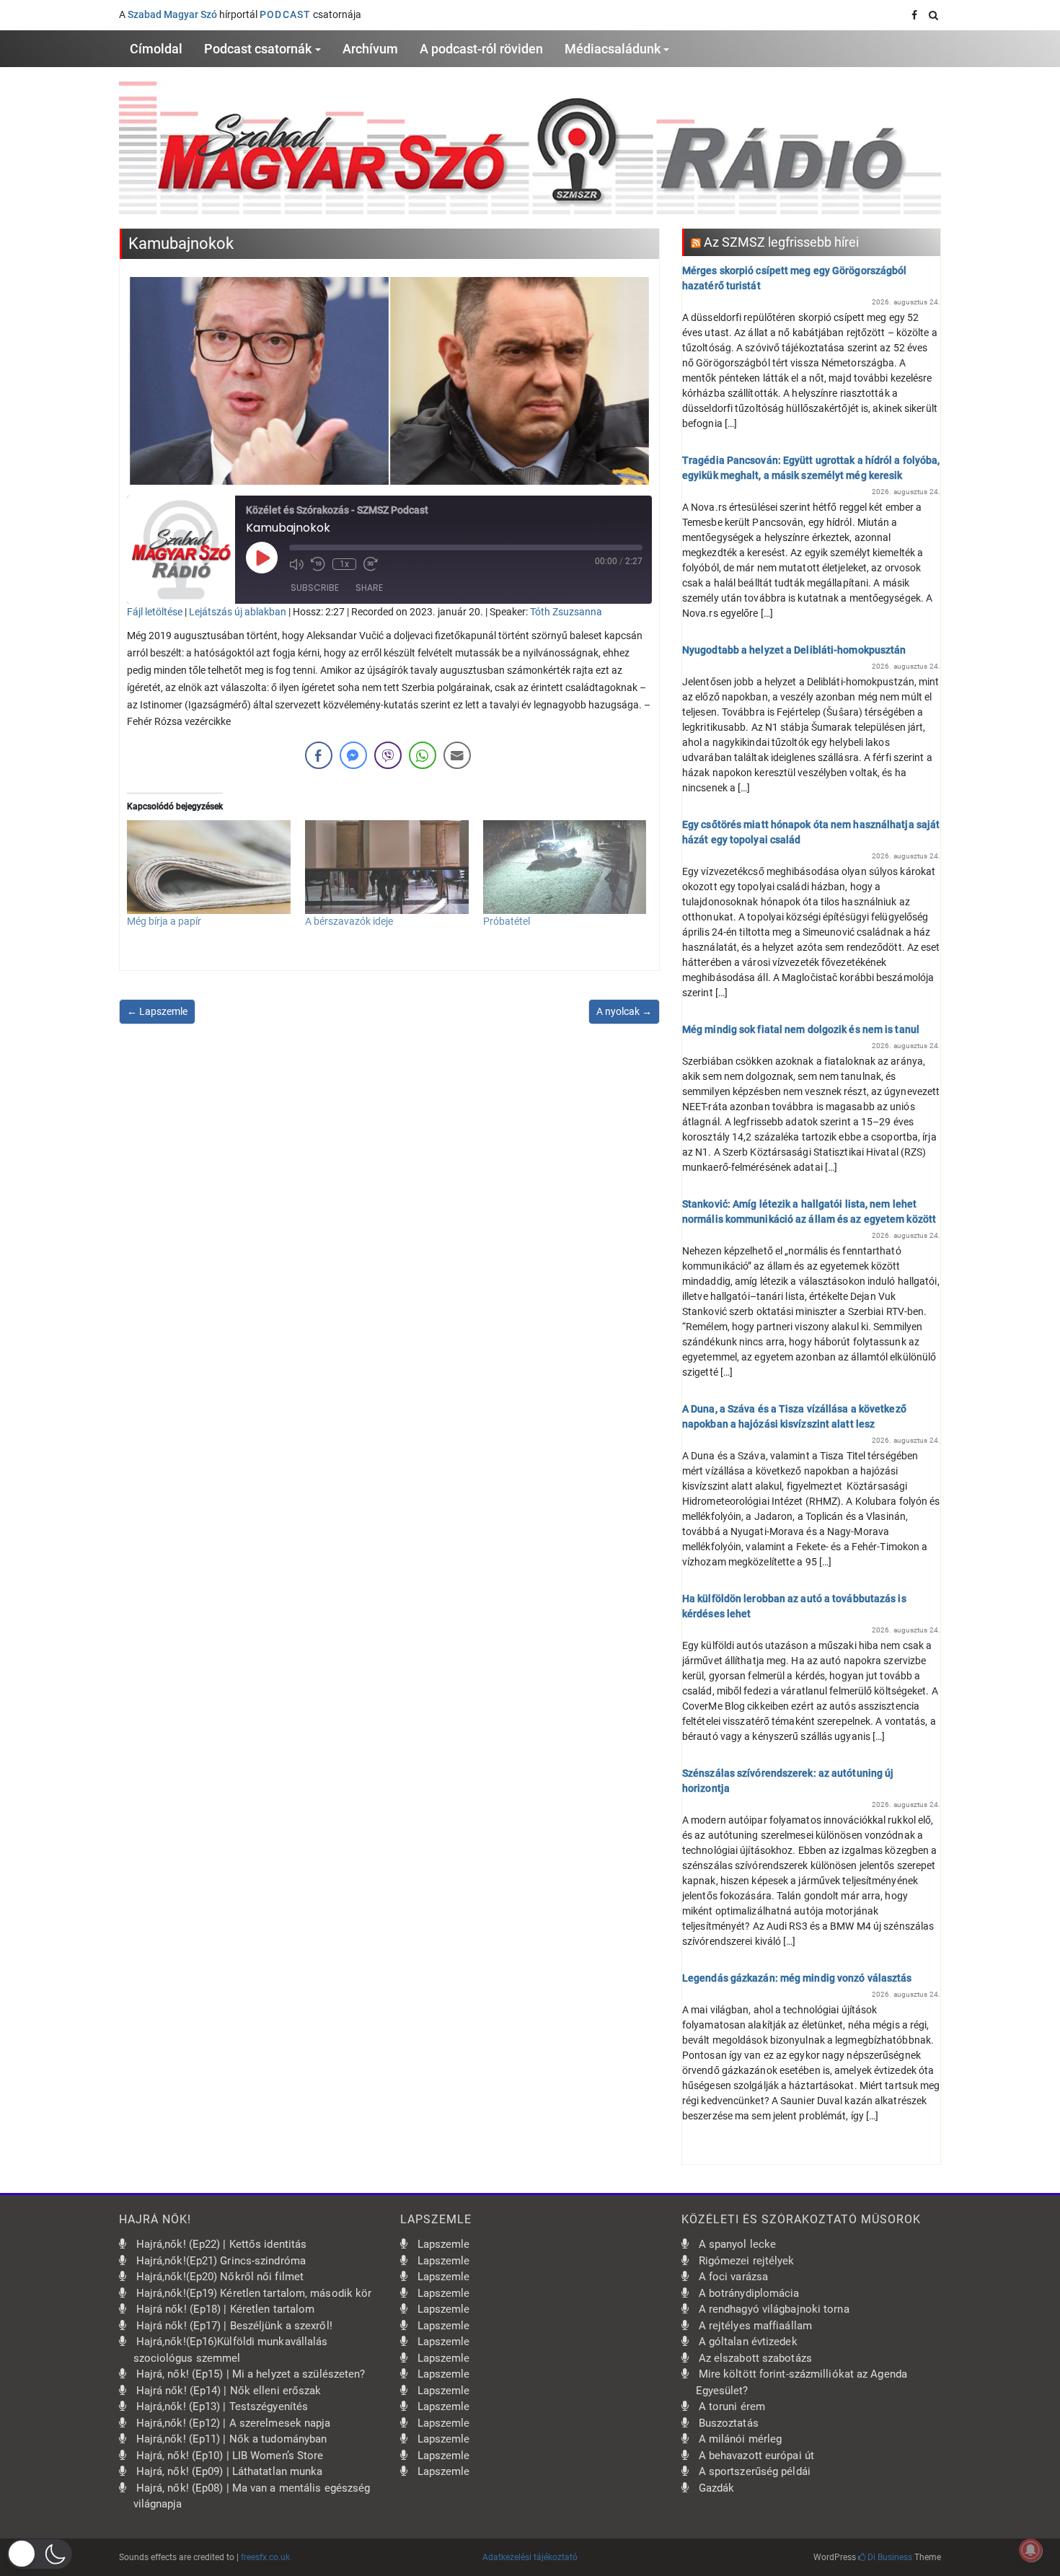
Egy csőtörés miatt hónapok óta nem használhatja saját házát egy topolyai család (811, 832)
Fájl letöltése (155, 612)
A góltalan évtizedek (748, 2342)
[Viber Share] (388, 755)
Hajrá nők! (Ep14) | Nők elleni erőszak (229, 2391)
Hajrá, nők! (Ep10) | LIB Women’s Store (230, 2456)
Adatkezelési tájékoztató (530, 2557)
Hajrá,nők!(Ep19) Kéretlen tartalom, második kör (254, 2293)
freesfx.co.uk (265, 2557)
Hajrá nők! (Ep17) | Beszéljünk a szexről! (234, 2326)
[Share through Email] (457, 755)
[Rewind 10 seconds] (318, 564)
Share (369, 588)
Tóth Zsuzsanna (566, 612)
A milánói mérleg (741, 2439)
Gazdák (717, 2488)
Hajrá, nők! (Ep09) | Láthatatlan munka (230, 2471)
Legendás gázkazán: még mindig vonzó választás (797, 1978)
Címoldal (156, 49)
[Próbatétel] (565, 867)
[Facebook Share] (319, 755)
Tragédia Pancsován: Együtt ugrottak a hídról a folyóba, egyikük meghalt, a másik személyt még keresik (811, 468)
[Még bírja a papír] (209, 867)
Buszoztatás (729, 2423)
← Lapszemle (157, 1011)
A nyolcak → (624, 1011)
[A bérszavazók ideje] (387, 867)
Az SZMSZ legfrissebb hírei (781, 242)
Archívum (370, 49)
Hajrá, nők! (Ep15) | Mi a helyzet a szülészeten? (251, 2374)
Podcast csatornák (258, 49)
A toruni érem (732, 2406)
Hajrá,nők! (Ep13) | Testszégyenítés (222, 2406)
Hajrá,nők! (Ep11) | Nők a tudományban (232, 2439)
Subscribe (315, 588)
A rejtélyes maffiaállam (755, 2326)
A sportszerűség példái (755, 2471)
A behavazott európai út (756, 2456)
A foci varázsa (733, 2277)
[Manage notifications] (1030, 2550)
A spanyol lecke (738, 2244)
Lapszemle (444, 2244)
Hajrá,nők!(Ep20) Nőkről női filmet (220, 2277)
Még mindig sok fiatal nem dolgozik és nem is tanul (801, 1029)
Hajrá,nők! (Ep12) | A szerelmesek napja (234, 2423)
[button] (40, 2554)
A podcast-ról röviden (481, 49)
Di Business (889, 2557)
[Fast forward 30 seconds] (371, 564)
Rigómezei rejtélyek (747, 2261)
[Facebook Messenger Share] (353, 755)
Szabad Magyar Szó (172, 14)
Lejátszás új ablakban (238, 612)
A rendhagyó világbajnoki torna (774, 2309)
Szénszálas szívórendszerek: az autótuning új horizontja (788, 1781)
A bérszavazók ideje (349, 921)
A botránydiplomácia (749, 2293)
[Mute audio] (296, 564)
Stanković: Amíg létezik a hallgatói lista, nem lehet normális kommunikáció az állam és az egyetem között (809, 1212)
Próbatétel (507, 921)
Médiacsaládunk (613, 49)
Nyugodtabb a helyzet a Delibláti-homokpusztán (794, 650)
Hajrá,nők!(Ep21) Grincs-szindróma (221, 2261)
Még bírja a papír (164, 921)
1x (344, 564)
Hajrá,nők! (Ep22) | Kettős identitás (222, 2244)
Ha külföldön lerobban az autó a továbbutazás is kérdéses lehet (794, 1606)
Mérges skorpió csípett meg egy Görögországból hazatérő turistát (795, 278)
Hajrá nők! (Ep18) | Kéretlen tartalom (226, 2309)
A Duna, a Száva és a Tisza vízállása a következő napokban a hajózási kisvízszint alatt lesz (794, 1416)
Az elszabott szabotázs (755, 2358)
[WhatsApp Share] (423, 755)
